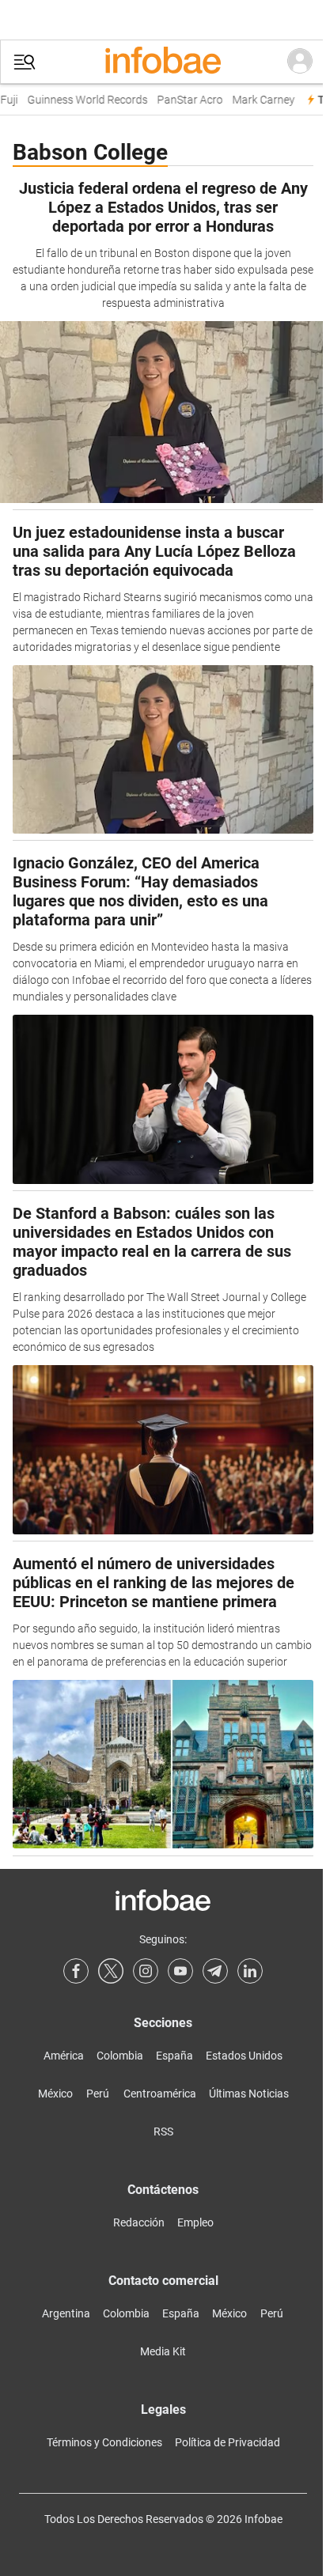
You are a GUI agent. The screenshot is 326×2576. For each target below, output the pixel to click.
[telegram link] (215, 1971)
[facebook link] (76, 1971)
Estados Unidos (244, 2056)
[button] (25, 62)
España (174, 2056)
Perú (98, 2094)
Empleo (195, 2222)
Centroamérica (160, 2094)
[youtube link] (180, 1971)
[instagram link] (146, 1971)
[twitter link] (111, 1971)
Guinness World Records (81, 100)
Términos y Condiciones (104, 2442)
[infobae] (163, 62)
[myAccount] (300, 62)
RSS (163, 2132)
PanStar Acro (184, 100)
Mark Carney (258, 100)
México (55, 2094)
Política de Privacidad (227, 2442)
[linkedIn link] (250, 1971)
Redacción (139, 2222)
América (64, 2056)
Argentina (66, 2313)
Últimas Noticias (249, 2094)
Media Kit (163, 2351)
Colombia (120, 2056)
